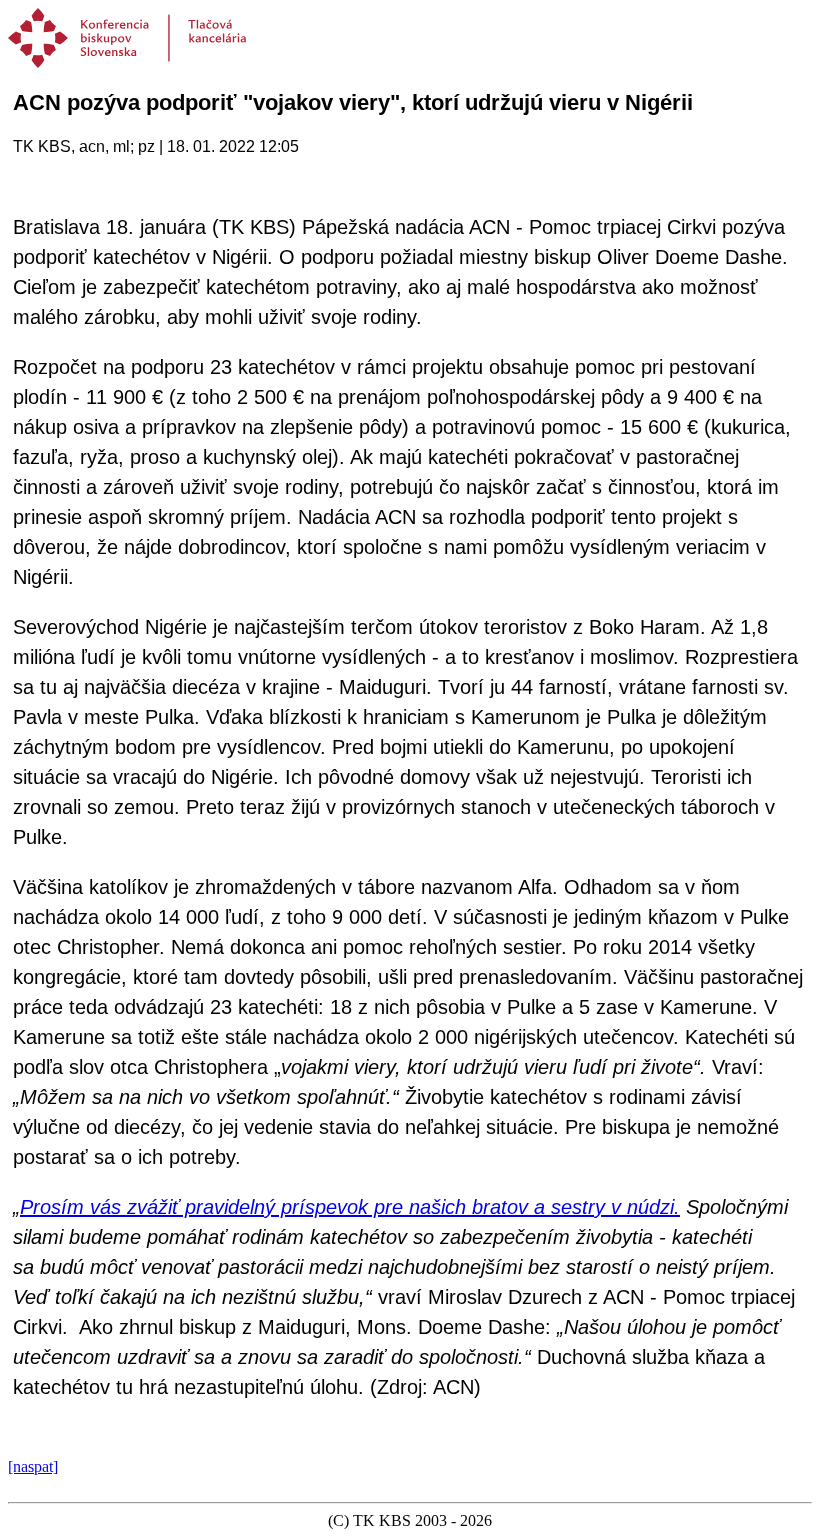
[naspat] (33, 1466)
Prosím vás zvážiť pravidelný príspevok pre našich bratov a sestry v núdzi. (350, 1207)
